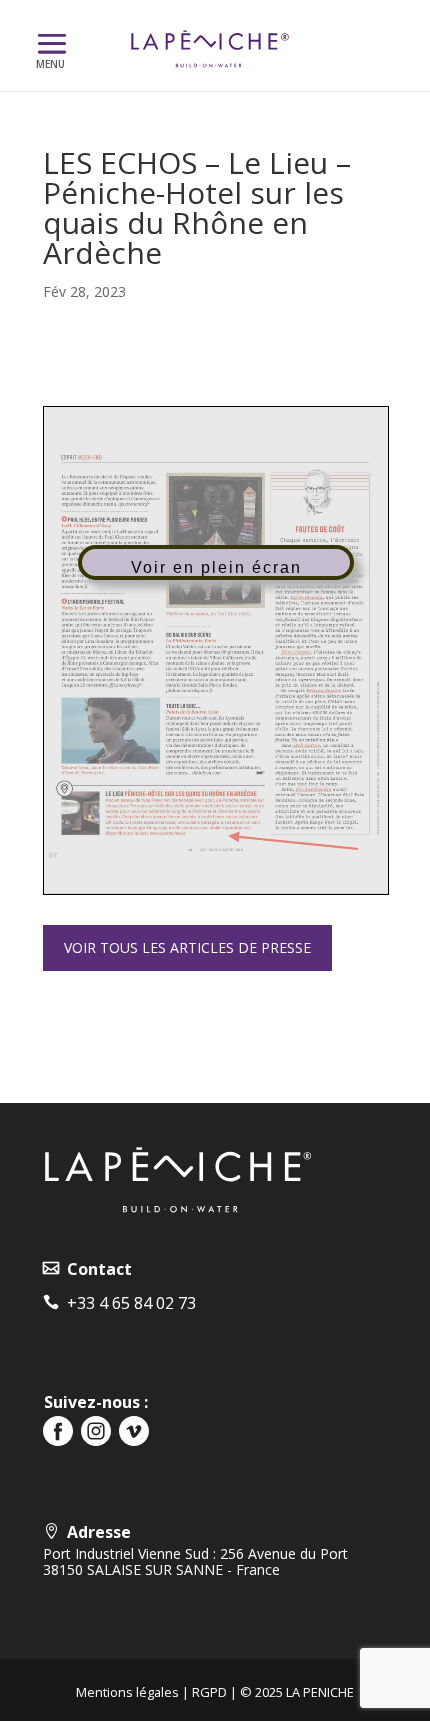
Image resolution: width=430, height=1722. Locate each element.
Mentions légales (127, 1692)
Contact (95, 1269)
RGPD (209, 1692)
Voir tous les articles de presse (187, 947)
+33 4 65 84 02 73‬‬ (127, 1303)
